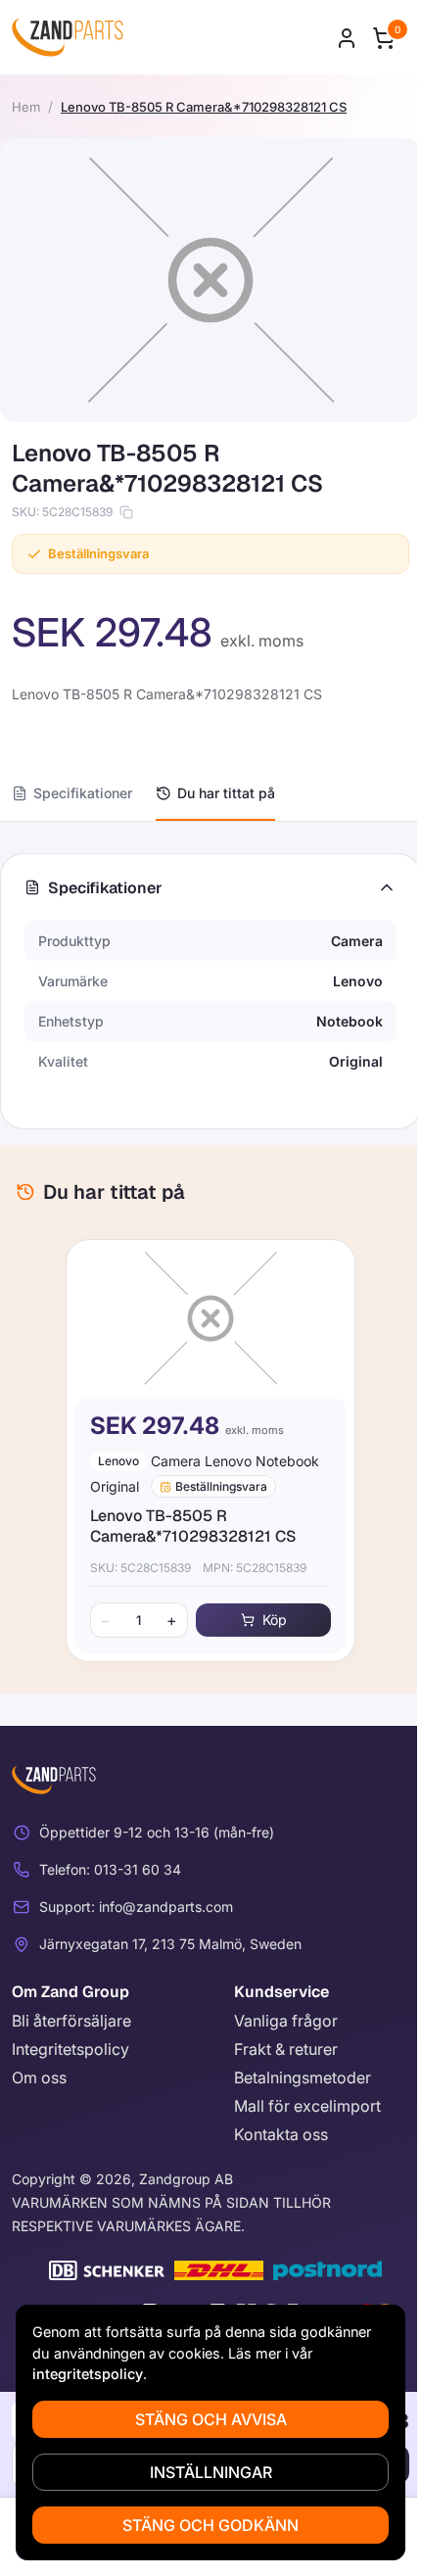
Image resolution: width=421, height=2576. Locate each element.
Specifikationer (83, 793)
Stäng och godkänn (210, 2525)
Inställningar (211, 2472)
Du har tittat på (226, 793)
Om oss (39, 2077)
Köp (275, 1620)
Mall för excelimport (307, 2106)
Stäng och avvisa (211, 2419)
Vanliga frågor (286, 2021)
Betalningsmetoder (303, 2077)
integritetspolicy (88, 2374)
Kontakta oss (281, 2134)
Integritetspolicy (70, 2049)
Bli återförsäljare (71, 2021)
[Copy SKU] (126, 512)
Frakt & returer (286, 2049)
